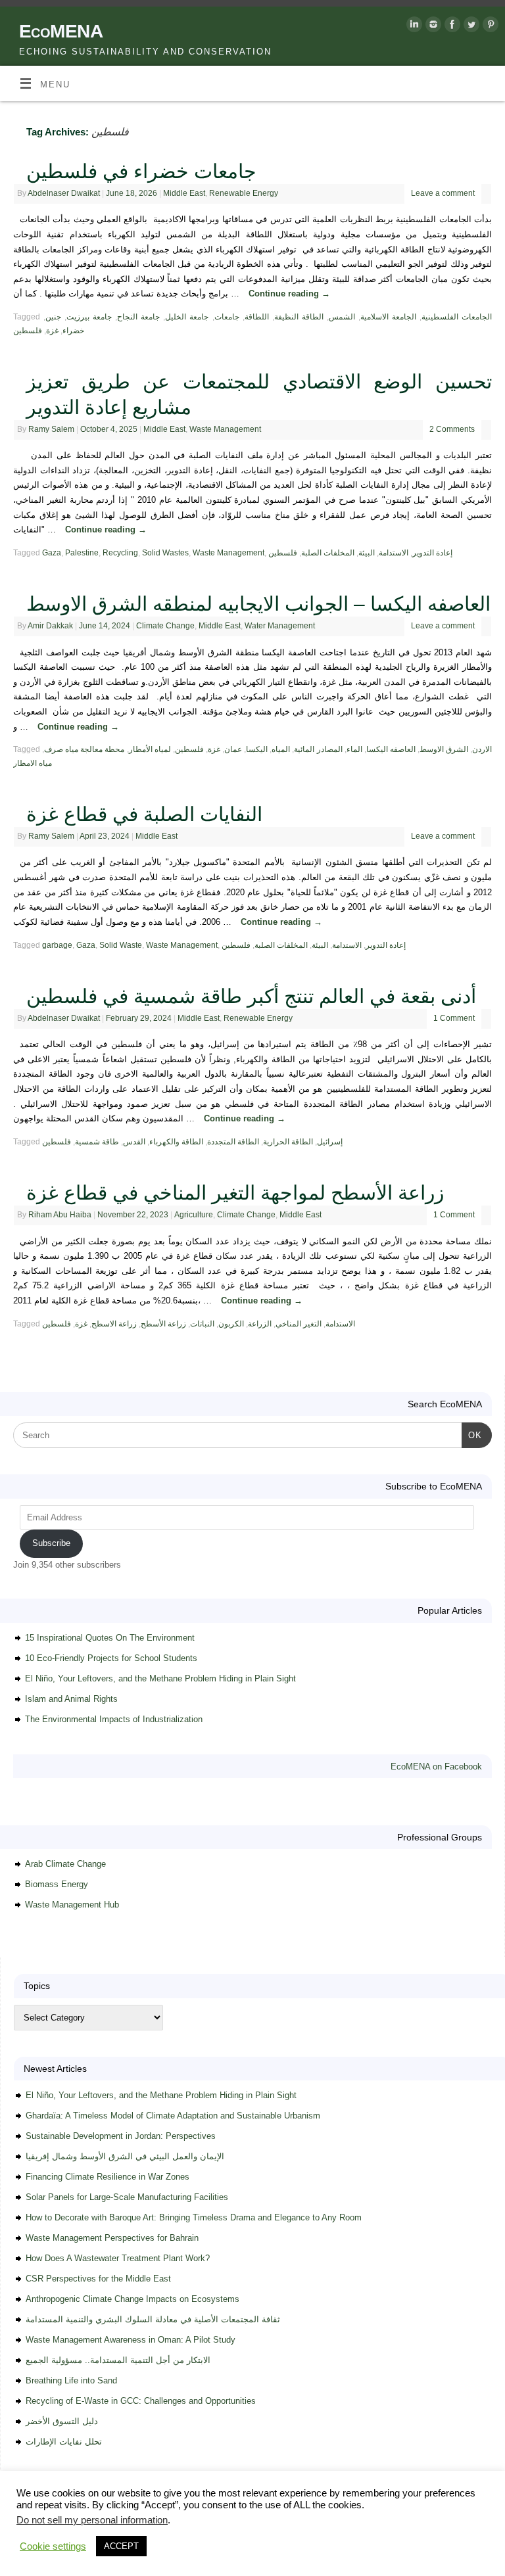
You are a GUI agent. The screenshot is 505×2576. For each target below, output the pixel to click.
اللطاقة (257, 317)
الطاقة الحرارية (288, 1142)
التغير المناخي (299, 1324)
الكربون (231, 1324)
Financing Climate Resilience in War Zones (108, 2177)
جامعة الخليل (187, 317)
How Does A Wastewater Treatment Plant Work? (118, 2258)
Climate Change (165, 626)
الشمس (342, 317)
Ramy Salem (51, 429)
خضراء (73, 331)
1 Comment (454, 1018)
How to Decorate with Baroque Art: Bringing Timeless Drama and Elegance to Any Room (194, 2217)
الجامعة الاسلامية (388, 317)
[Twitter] (470, 27)
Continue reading (289, 293)
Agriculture (194, 1215)
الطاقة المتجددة (233, 1142)
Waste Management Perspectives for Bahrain (112, 2238)
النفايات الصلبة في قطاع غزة (144, 814)
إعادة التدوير (432, 553)
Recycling (120, 553)
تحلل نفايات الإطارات (64, 2442)
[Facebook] (451, 27)
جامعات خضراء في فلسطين (141, 171)
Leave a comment (443, 193)
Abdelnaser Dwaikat (64, 193)
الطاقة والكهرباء (176, 1142)
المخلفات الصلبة (328, 553)
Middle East (184, 193)
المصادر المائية (318, 749)
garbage (57, 945)
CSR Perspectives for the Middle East (98, 2279)
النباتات (202, 1324)
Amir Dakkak (50, 626)
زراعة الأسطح (163, 1324)
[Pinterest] (489, 27)
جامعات (227, 317)
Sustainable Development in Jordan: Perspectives (121, 2136)
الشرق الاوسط (444, 749)
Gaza (52, 553)
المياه (281, 749)
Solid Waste (121, 945)
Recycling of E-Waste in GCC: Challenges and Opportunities (141, 2401)
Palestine (82, 553)
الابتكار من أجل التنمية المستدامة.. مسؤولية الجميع (118, 2360)
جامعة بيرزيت (89, 317)
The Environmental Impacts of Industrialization (114, 1719)
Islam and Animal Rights (71, 1699)
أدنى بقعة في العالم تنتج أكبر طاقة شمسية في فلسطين (251, 996)
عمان (233, 749)
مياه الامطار (33, 763)
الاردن (482, 749)
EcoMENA (61, 31)
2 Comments (452, 429)
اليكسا (257, 749)
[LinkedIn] (413, 27)
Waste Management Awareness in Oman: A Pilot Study (131, 2340)
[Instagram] (432, 27)
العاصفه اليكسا (391, 749)
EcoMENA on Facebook (436, 1767)
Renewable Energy (244, 193)
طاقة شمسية (97, 1142)
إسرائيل (330, 1142)
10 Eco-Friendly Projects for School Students (111, 1658)
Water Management (280, 626)
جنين (53, 317)
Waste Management (225, 429)
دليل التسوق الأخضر (62, 2421)
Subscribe (51, 1543)
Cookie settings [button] (53, 2546)
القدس (134, 1142)
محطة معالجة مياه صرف (84, 749)
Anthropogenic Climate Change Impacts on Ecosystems (132, 2299)
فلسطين (28, 331)
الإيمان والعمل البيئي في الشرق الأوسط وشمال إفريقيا (125, 2156)
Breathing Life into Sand (71, 2380)
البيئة (367, 553)
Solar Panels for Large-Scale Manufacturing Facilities (127, 2197)
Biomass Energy (57, 1884)
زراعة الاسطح (114, 1324)
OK (472, 1435)
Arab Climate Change (65, 1864)
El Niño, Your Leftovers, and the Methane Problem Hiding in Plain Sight (160, 1678)
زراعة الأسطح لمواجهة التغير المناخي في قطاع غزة (235, 1193)
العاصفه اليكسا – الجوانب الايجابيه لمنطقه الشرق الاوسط (258, 604)
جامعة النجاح (138, 317)
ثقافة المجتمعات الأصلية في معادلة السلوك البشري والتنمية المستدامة (153, 2319)
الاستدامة (394, 553)
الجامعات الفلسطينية (457, 317)
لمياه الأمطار (150, 749)
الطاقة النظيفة (299, 317)
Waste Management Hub (72, 1905)
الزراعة (260, 1324)
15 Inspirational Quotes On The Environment (110, 1638)
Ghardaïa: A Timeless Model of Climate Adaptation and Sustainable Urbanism (173, 2116)
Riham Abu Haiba (60, 1215)
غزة (52, 331)
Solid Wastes (165, 553)
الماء (354, 749)
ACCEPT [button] (121, 2546)
